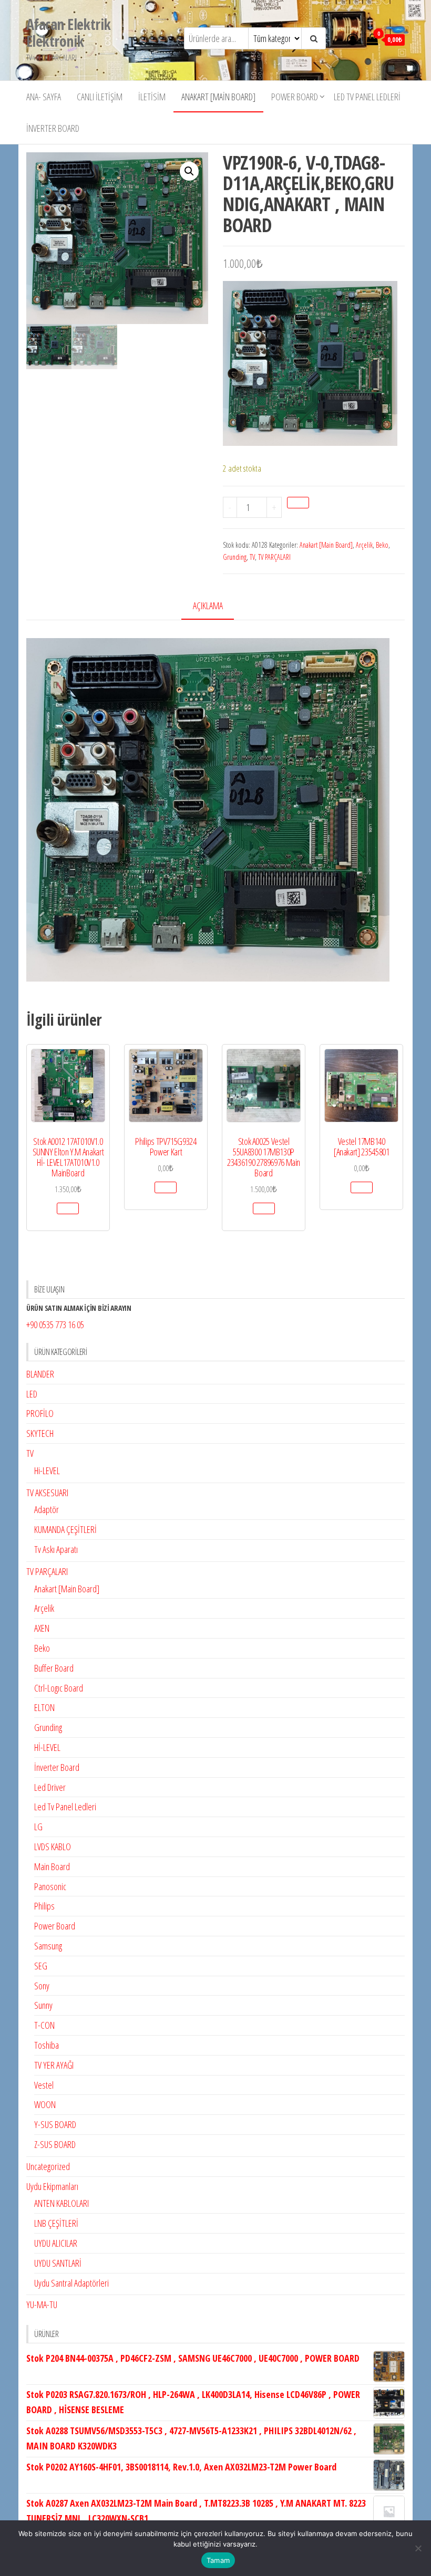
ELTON (44, 1707)
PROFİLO (40, 1413)
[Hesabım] (353, 39)
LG (38, 1827)
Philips (44, 1906)
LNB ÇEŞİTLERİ (56, 2223)
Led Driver (50, 1787)
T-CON (44, 2025)
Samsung (48, 1946)
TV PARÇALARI (274, 557)
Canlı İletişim (100, 97)
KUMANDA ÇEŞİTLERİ (65, 1529)
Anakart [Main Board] (218, 97)
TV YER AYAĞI (54, 2065)
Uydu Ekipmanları (52, 2186)
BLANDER (40, 1374)
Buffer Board (54, 1668)
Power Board (295, 97)
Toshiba (47, 2045)
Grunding (235, 557)
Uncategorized (48, 2166)
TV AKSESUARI (47, 1493)
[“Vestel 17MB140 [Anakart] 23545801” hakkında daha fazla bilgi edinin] (362, 1187)
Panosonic (50, 1886)
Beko (382, 545)
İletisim (152, 97)
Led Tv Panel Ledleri (367, 97)
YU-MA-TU (42, 2304)
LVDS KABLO (53, 1847)
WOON (45, 2104)
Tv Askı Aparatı (56, 1549)
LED (32, 1394)
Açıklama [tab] (208, 606)
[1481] (298, 503)
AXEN (42, 1628)
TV (252, 557)
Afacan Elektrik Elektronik (69, 33)
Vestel (44, 2085)
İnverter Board (53, 128)
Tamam (218, 2560)
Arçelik (364, 545)
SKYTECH (40, 1433)
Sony (42, 1986)
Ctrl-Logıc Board (59, 1688)
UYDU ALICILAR (56, 2243)
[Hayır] (418, 2548)
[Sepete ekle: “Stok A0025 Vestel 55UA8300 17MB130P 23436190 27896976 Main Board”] (264, 1208)
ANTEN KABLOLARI (61, 2203)
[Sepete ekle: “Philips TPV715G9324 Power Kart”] (166, 1187)
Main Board (52, 1866)
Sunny (43, 2005)
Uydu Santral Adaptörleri (71, 2283)
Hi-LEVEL (47, 1470)
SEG (41, 1966)
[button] (189, 171)
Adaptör (47, 1509)
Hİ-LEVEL (47, 1747)
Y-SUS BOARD (55, 2124)
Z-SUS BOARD (55, 2144)
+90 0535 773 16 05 (55, 1324)
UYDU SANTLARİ (58, 2263)
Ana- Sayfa (44, 97)
